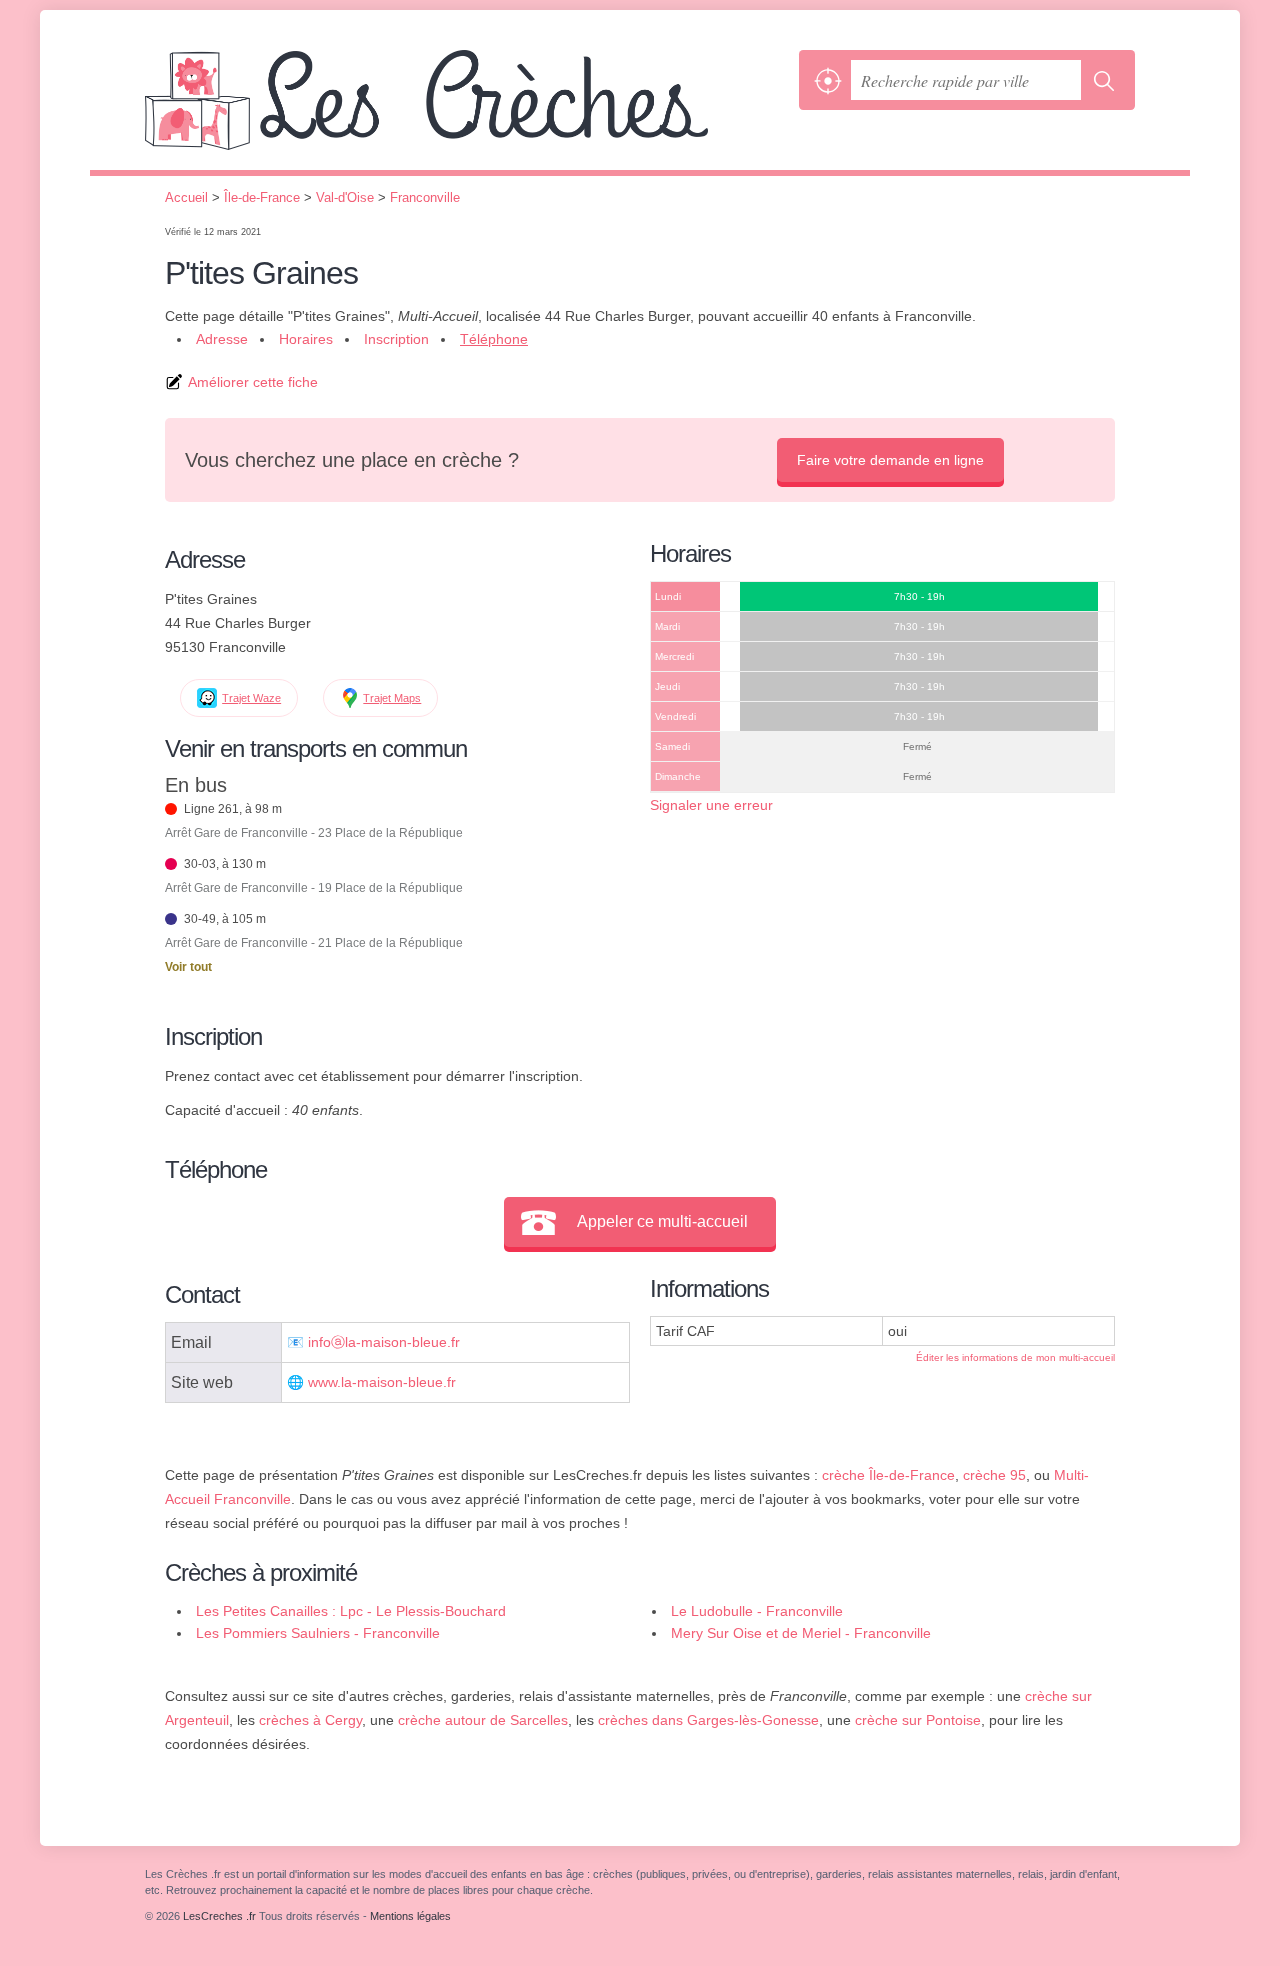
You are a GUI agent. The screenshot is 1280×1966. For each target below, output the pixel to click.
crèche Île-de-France (888, 1475)
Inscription (396, 339)
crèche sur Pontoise (918, 1720)
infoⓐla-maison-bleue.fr (384, 1342)
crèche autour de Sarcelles (483, 1720)
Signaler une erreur (711, 805)
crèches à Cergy (310, 1720)
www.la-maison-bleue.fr (382, 1382)
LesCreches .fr (467, 110)
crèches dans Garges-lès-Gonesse (708, 1720)
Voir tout (188, 967)
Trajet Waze (251, 698)
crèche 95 (994, 1475)
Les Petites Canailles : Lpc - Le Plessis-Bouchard (351, 1611)
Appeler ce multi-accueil (662, 1221)
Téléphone (494, 339)
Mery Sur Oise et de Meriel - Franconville (801, 1633)
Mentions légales (410, 1916)
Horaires (306, 339)
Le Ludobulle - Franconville (757, 1611)
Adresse (222, 339)
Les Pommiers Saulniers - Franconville (318, 1633)
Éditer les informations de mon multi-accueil (1015, 1357)
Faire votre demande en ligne (890, 460)
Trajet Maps (392, 698)
